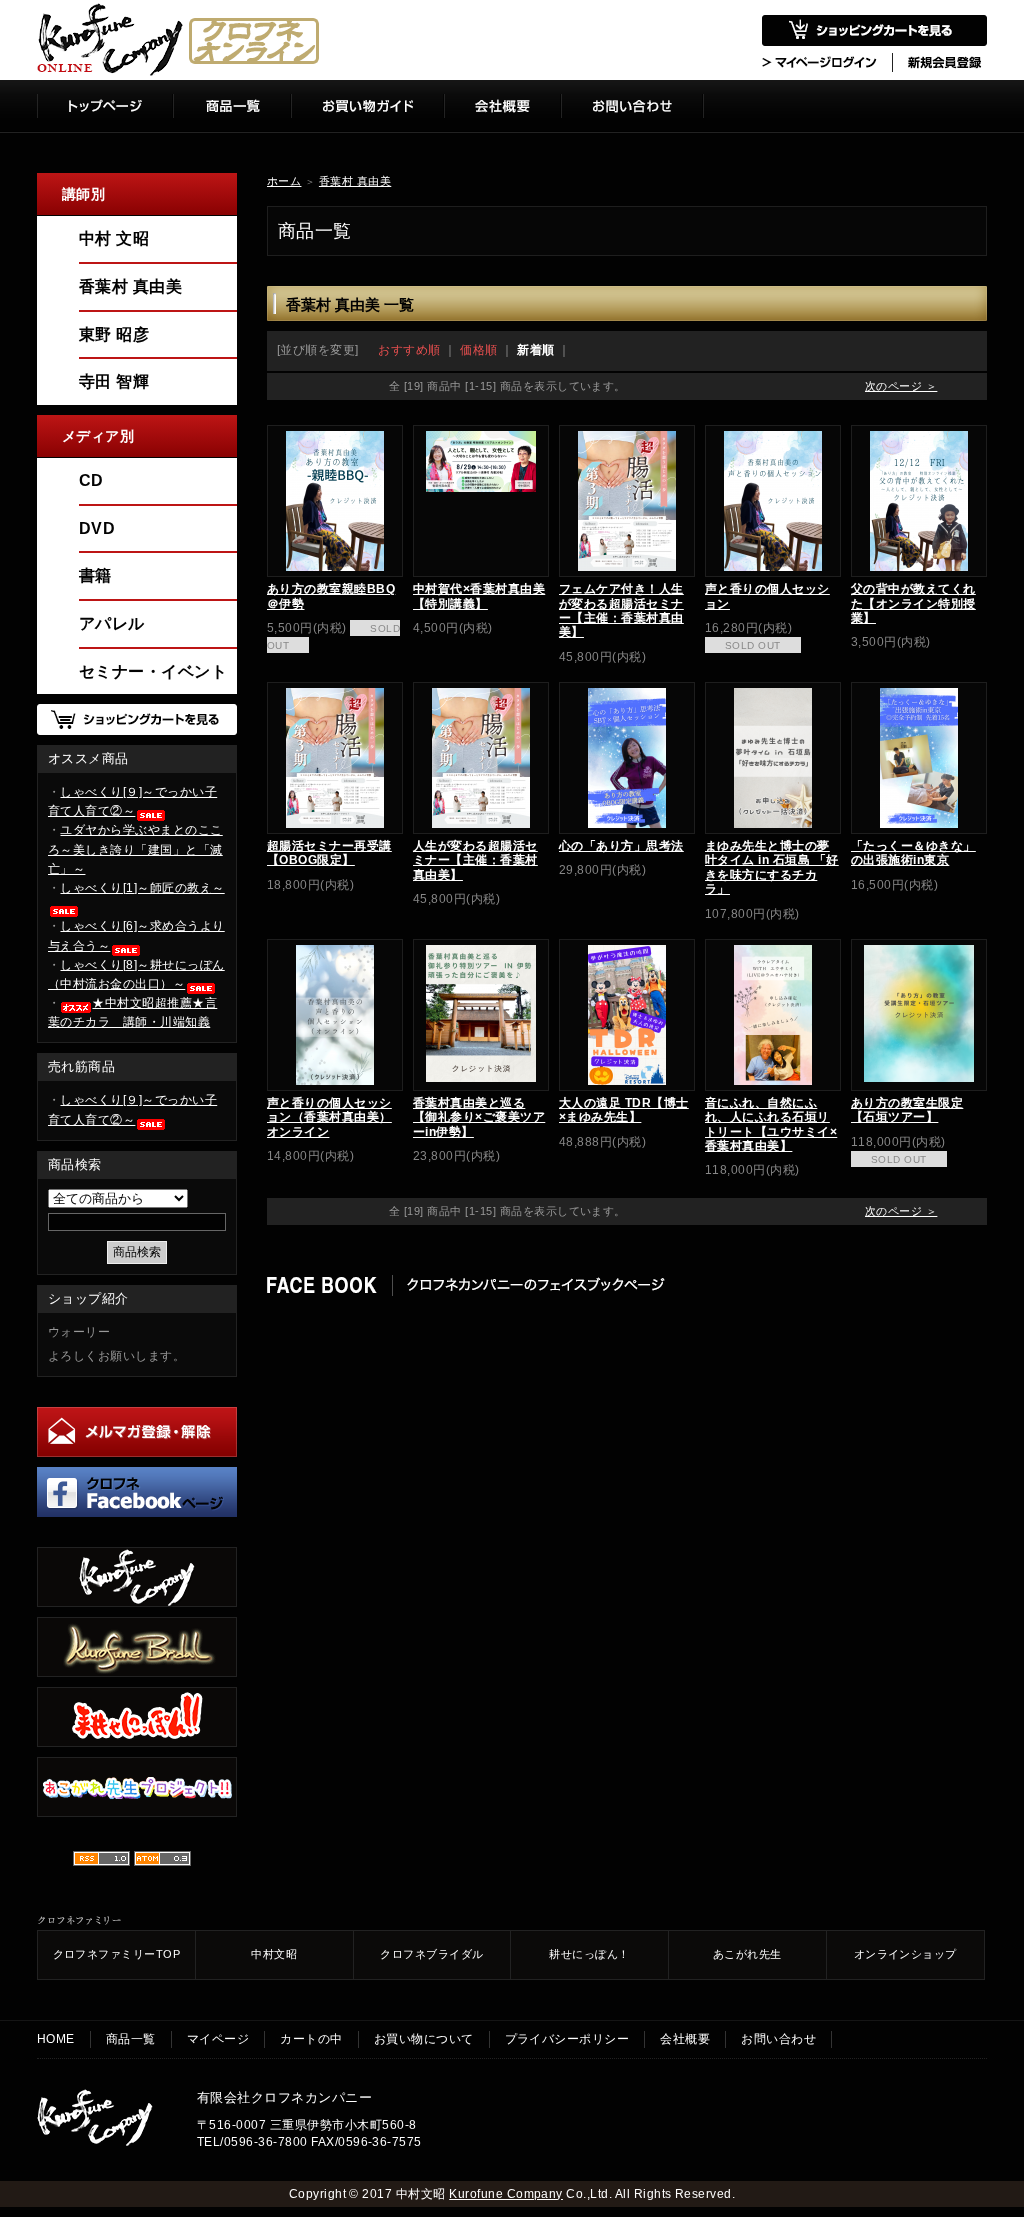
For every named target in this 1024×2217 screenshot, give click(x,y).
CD (91, 480)
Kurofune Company (506, 2194)
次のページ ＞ (901, 386)
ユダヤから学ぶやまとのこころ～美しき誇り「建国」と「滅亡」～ (135, 849)
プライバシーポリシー (567, 2039)
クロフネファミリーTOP (117, 1954)
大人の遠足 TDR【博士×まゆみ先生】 (624, 1110)
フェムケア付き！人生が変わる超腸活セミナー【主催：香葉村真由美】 (621, 610)
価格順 (478, 350)
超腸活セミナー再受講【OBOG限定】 (329, 853)
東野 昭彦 (114, 334)
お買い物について (424, 2039)
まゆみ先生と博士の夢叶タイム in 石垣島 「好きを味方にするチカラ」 (772, 867)
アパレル (112, 623)
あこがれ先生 (747, 1954)
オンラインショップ (905, 1954)
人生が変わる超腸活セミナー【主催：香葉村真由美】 (475, 860)
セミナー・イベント (153, 671)
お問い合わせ (778, 2039)
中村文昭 (274, 1954)
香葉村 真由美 (355, 181)
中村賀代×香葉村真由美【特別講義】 (479, 596)
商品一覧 (131, 2039)
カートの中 (311, 2039)
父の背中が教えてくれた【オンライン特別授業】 (913, 603)
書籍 (95, 575)
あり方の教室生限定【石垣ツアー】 (907, 1110)
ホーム (284, 181)
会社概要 (685, 2039)
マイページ (218, 2039)
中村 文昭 (114, 238)
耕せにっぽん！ (589, 1954)
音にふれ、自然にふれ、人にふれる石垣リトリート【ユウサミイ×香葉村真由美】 (771, 1124)
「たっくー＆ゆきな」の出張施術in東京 (913, 853)
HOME (56, 2039)
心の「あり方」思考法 (621, 846)
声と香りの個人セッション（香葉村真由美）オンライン (329, 1117)
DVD (97, 528)
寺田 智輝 (114, 381)
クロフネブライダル (431, 1954)
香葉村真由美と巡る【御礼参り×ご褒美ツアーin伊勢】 (479, 1117)
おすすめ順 (409, 350)
